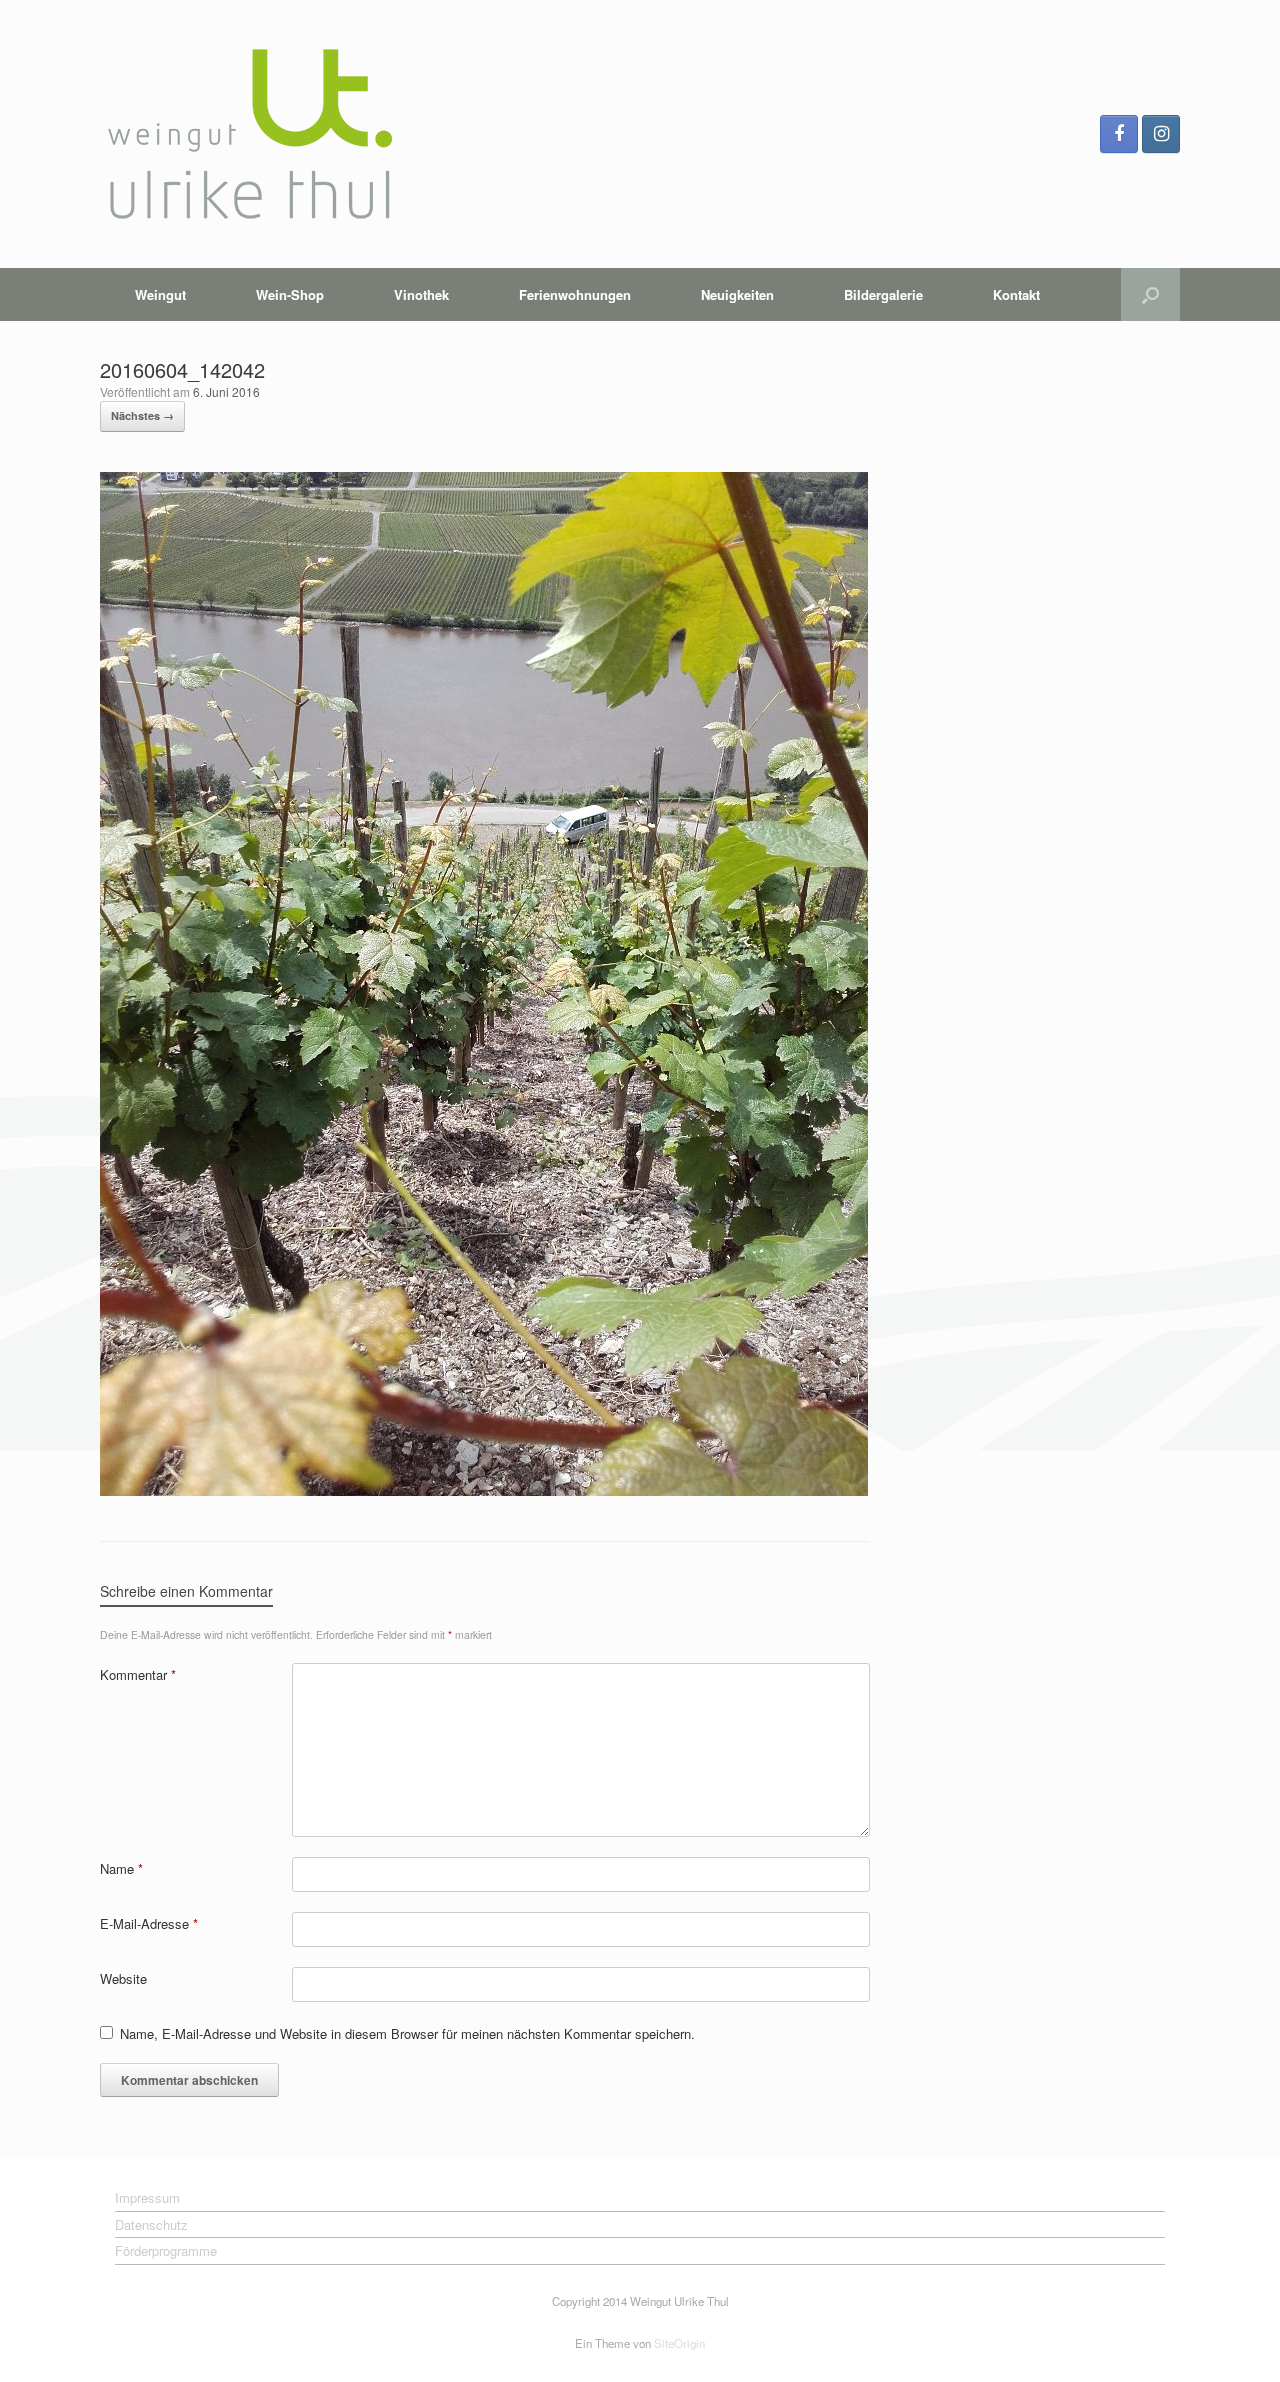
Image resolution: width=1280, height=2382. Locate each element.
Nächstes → (142, 415)
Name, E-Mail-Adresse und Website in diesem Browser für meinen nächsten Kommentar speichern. (407, 2033)
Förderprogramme (166, 2250)
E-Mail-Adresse (149, 1923)
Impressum (147, 2197)
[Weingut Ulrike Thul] (250, 134)
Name (121, 1868)
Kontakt (1016, 294)
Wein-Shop (290, 294)
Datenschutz (151, 2224)
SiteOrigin (679, 2343)
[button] (1150, 294)
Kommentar (138, 1674)
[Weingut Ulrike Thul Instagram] (1161, 134)
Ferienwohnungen (575, 294)
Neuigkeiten (737, 294)
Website (123, 1978)
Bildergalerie (883, 294)
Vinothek (421, 294)
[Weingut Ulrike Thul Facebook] (1119, 134)
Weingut (160, 294)
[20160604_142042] (484, 1490)
